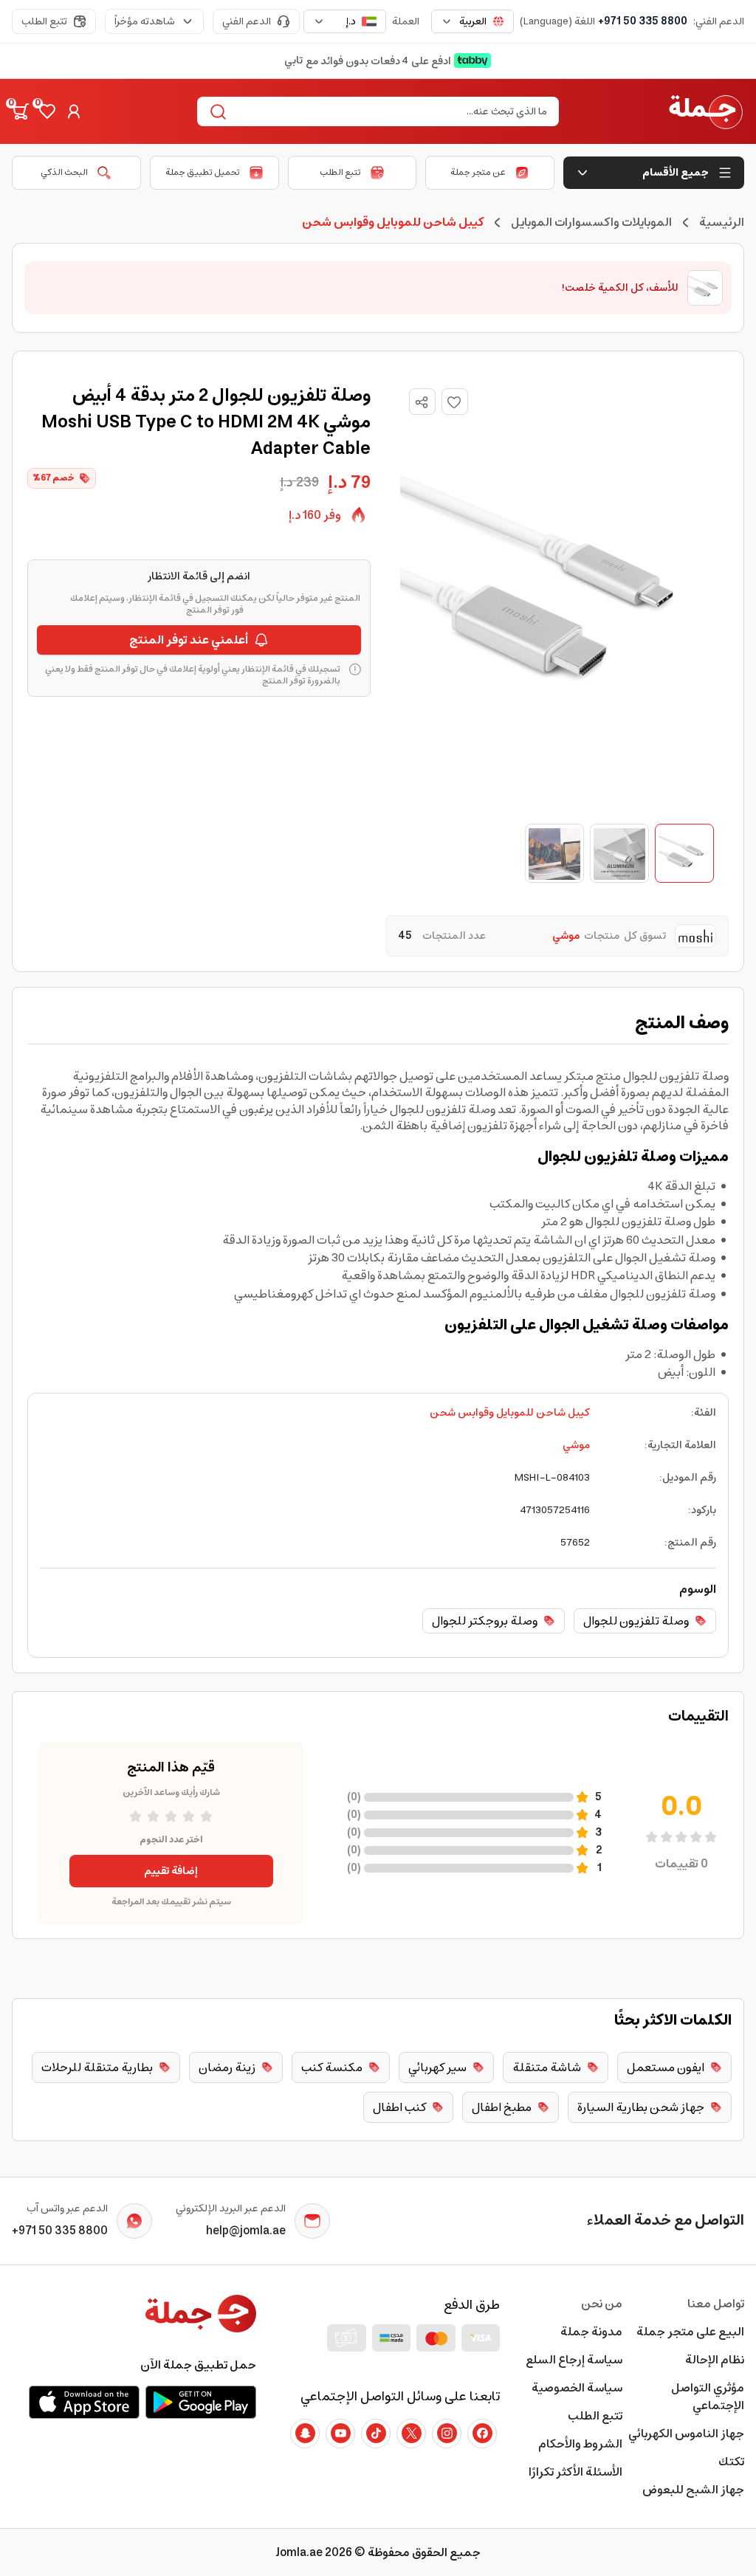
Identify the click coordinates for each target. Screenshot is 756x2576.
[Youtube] (340, 2434)
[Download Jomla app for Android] (201, 2402)
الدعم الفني (247, 21)
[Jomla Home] (706, 111)
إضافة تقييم (171, 1871)
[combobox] (472, 21)
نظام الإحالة (715, 2360)
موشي (576, 1445)
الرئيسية (722, 222)
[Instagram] (447, 2434)
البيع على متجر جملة (690, 2332)
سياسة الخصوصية (577, 2388)
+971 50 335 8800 (643, 21)
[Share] (422, 402)
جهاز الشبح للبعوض (693, 2490)
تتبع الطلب (44, 21)
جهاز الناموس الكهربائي (686, 2434)
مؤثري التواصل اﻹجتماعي (708, 2397)
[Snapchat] (305, 2434)
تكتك (731, 2462)
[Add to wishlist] (455, 402)
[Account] (74, 111)
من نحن (601, 2304)
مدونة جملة (591, 2332)
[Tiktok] (376, 2434)
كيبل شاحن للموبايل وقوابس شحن (510, 1413)
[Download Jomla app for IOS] (84, 2402)
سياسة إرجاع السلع (574, 2360)
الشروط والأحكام (580, 2444)
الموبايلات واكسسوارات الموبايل (591, 222)
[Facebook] (482, 2434)
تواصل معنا (716, 2304)
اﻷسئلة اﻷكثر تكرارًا (575, 2472)
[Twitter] (411, 2434)
